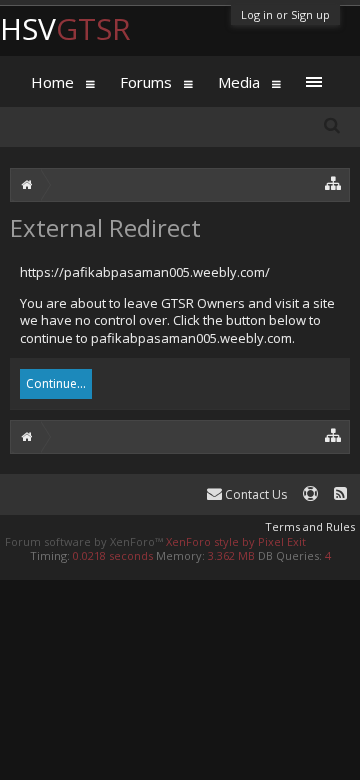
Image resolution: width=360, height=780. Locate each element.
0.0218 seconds (113, 555)
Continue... (56, 383)
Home (52, 82)
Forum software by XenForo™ (85, 541)
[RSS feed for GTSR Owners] (340, 494)
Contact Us (254, 494)
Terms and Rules (310, 526)
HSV (65, 28)
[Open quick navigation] (333, 182)
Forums (146, 82)
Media (239, 82)
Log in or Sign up (285, 14)
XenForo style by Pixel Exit (236, 541)
